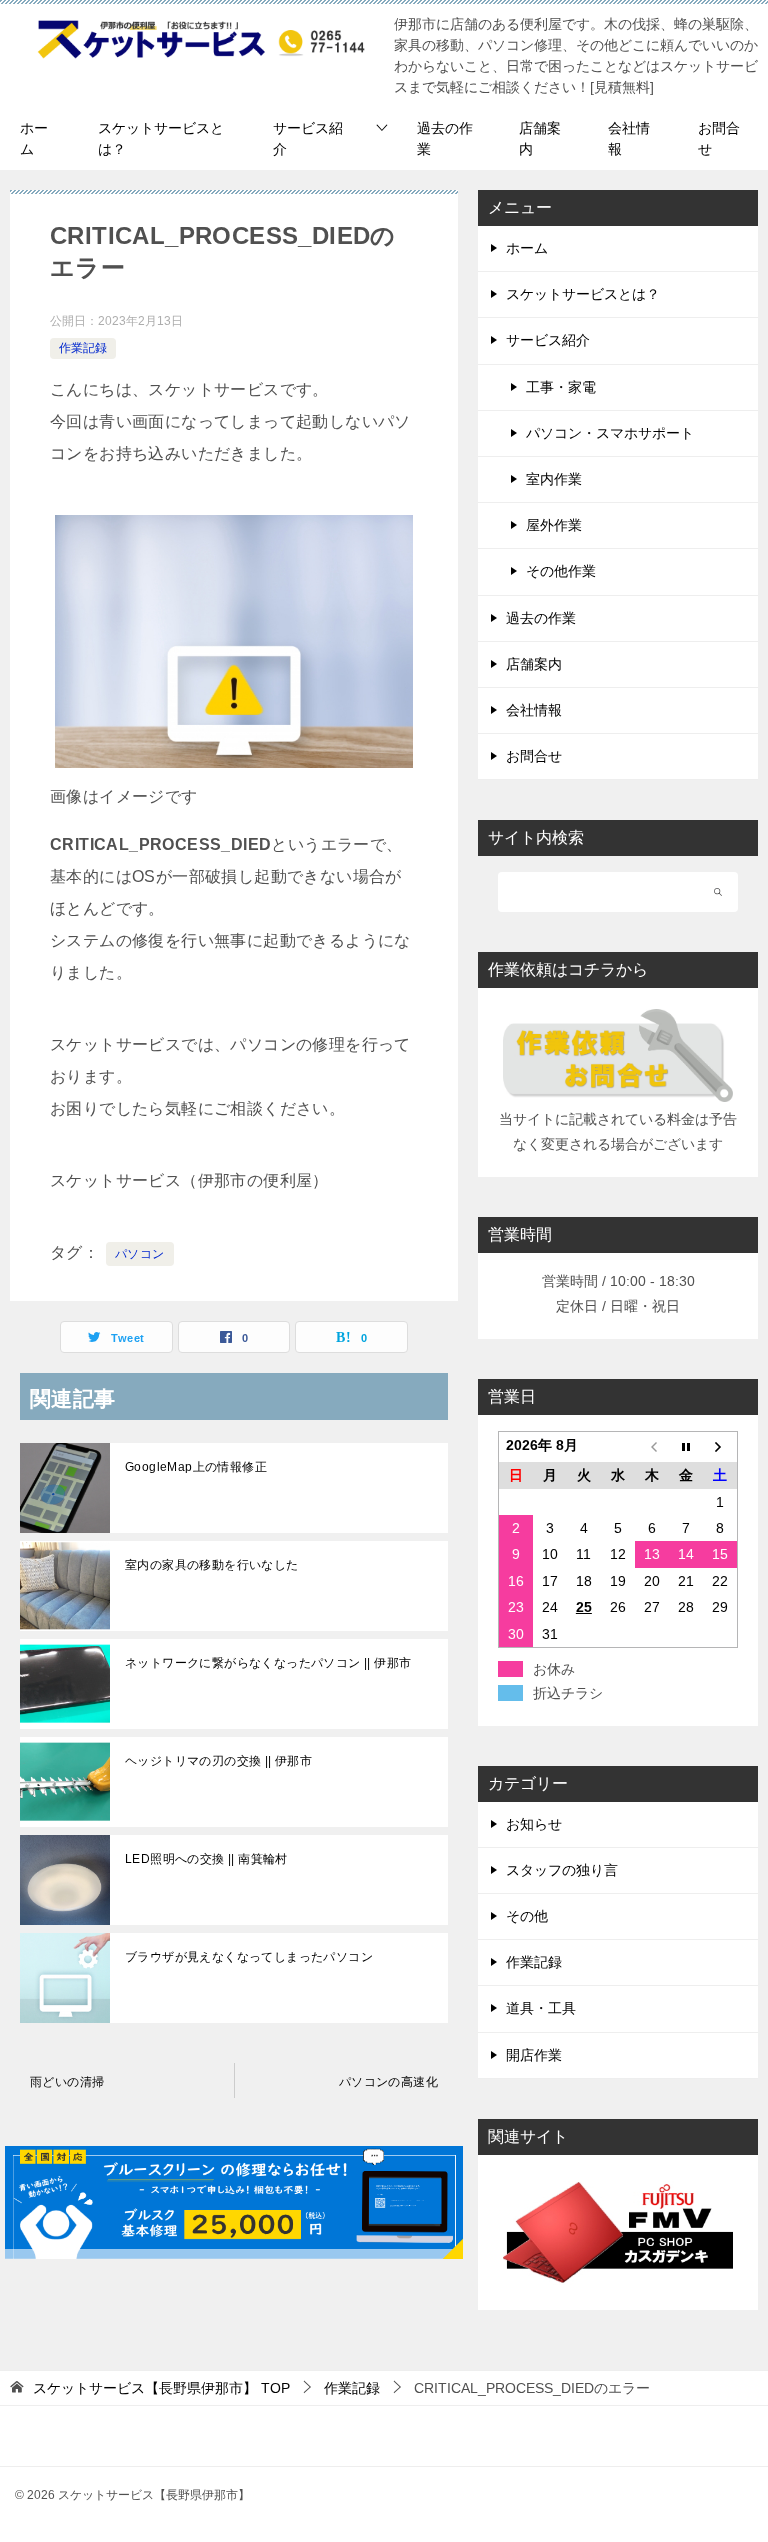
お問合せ (719, 138)
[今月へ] (686, 1447)
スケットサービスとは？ (161, 138)
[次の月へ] (720, 1447)
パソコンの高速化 (388, 2082)
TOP (161, 2388)
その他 (527, 1916)
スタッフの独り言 (562, 1870)
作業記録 (83, 348)
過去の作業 (445, 138)
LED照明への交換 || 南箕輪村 (206, 1859)
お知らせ (534, 1824)
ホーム (34, 138)
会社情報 (629, 138)
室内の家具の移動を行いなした (212, 1565)
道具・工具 (541, 2008)
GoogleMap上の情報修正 (196, 1467)
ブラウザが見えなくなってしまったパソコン (249, 1957)
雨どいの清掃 (67, 2082)
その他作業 (561, 571)
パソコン (140, 1254)
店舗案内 (540, 138)
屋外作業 (554, 525)
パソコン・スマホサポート (610, 433)
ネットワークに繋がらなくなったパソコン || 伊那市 (268, 1663)
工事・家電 (561, 387)
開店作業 (534, 2055)
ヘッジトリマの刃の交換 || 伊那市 (218, 1761)
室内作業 (554, 479)
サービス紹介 (308, 138)
